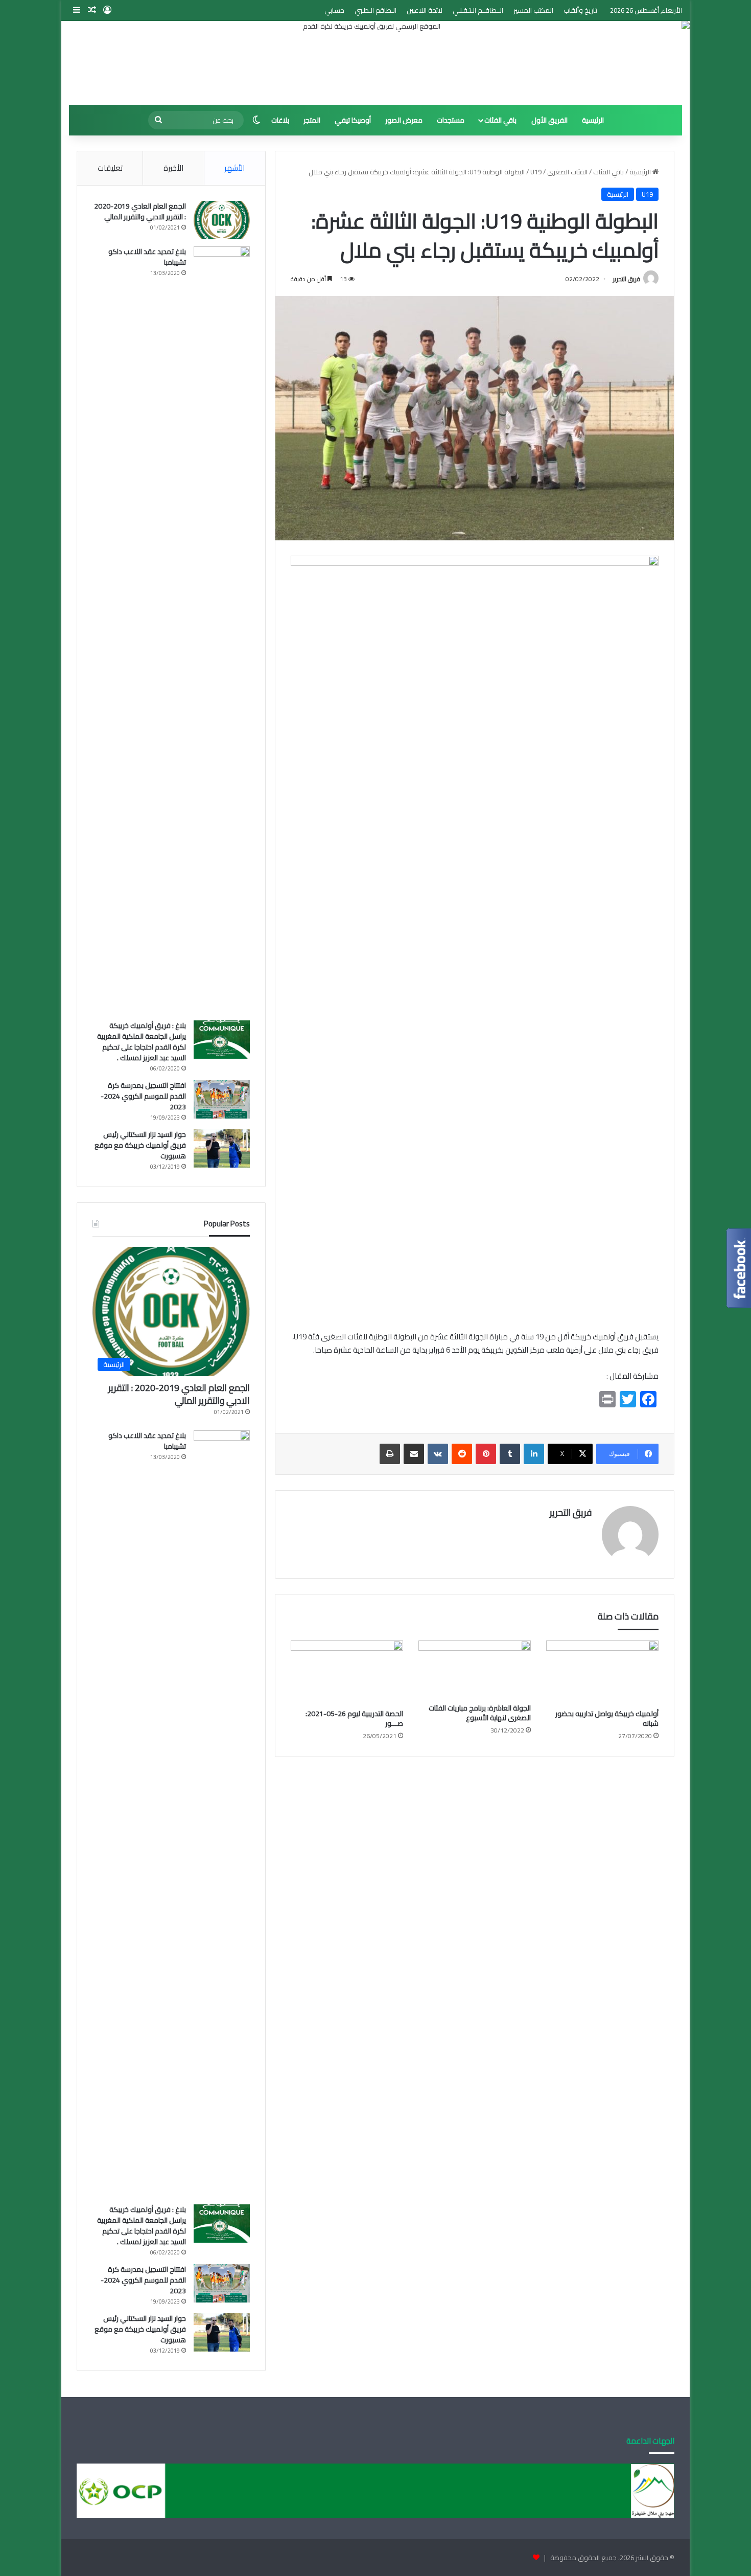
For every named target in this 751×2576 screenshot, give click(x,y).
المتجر (312, 120)
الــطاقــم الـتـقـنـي (478, 10)
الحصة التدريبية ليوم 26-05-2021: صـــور (354, 1718)
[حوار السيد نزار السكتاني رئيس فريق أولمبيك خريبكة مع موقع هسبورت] (222, 1148)
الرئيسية (593, 120)
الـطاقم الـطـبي (375, 10)
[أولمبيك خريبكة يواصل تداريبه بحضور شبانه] (602, 1672)
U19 (536, 172)
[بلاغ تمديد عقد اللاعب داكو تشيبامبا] (222, 630)
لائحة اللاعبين (425, 10)
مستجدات (451, 120)
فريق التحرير (627, 279)
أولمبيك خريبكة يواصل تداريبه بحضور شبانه (607, 1718)
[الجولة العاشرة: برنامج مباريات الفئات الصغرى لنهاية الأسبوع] (475, 1669)
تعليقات (110, 168)
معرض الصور (404, 120)
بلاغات (280, 120)
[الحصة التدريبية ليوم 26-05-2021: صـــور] (347, 1672)
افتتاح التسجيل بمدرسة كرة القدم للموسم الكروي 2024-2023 (143, 1096)
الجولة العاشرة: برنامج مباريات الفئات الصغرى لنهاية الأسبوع (480, 1713)
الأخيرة (173, 168)
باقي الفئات (500, 120)
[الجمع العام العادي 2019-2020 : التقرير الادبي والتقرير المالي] (222, 220)
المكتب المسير (533, 10)
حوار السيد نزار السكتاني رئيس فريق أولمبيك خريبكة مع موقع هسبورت (140, 1145)
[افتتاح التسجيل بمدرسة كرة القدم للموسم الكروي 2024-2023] (222, 1099)
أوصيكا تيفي (353, 120)
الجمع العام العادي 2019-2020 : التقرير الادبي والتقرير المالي (140, 211)
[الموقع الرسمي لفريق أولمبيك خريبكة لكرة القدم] (375, 63)
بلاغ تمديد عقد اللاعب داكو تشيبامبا (147, 257)
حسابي (334, 10)
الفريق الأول (549, 120)
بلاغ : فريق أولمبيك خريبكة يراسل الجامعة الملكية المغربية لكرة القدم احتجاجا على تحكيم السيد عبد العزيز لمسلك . (142, 1042)
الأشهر (234, 168)
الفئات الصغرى (567, 172)
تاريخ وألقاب (580, 10)
